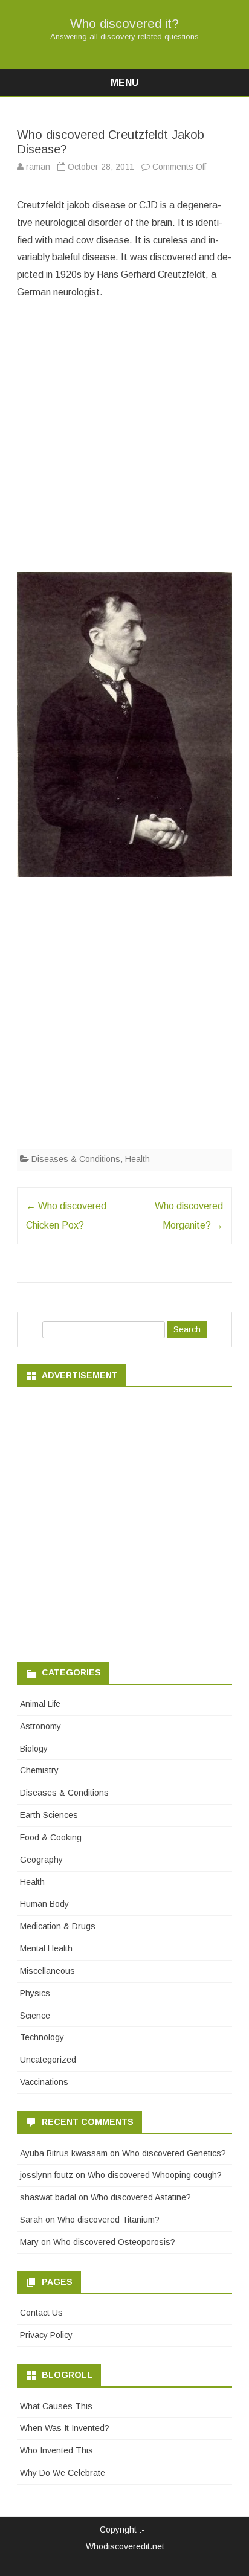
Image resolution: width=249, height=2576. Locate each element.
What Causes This (56, 2406)
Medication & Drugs (58, 1926)
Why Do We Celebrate (63, 2473)
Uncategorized (48, 2060)
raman (38, 167)
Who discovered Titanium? (108, 2220)
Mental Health (46, 1948)
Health (137, 1159)
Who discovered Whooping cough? (155, 2175)
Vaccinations (44, 2082)
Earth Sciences (49, 1815)
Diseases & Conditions (76, 1159)
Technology (42, 2037)
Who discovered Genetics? (174, 2153)
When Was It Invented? (65, 2428)
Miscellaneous (47, 1971)
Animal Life (40, 1704)
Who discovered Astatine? (141, 2197)
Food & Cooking (51, 1837)
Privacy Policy (46, 2335)
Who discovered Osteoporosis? (114, 2242)
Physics (35, 1993)
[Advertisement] (124, 440)
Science (35, 2016)
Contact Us (41, 2313)
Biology (34, 1749)
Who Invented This (57, 2450)
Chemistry (39, 1770)
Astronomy (40, 1726)
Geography (41, 1860)
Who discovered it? (124, 23)
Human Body (44, 1904)
